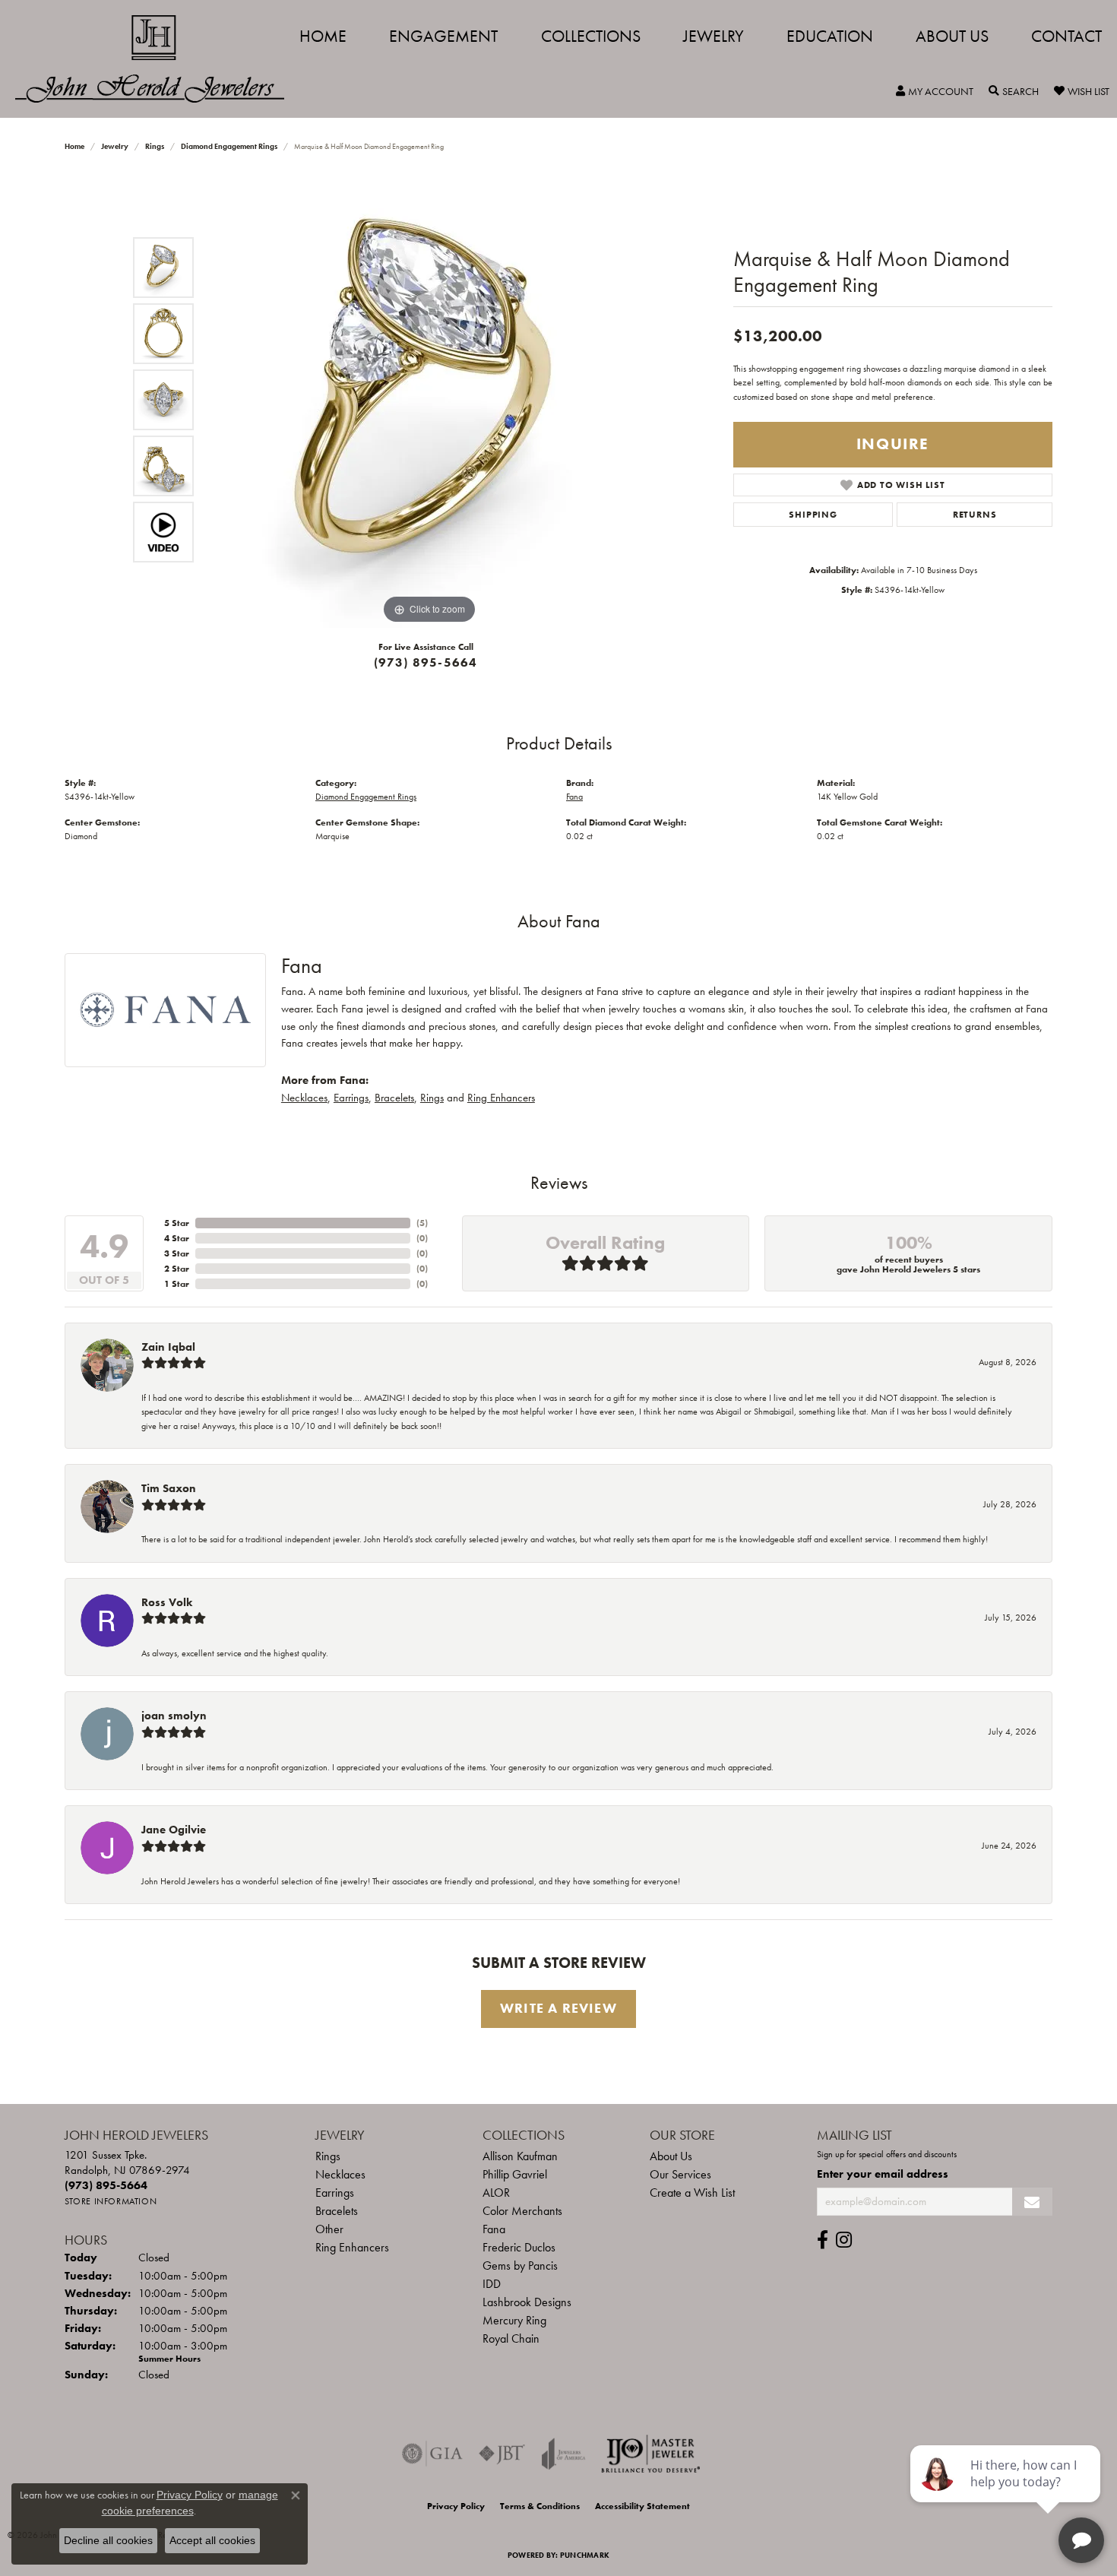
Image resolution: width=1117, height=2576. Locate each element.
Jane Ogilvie (174, 1830)
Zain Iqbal (168, 1347)
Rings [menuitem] (328, 2156)
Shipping (813, 515)
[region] (429, 400)
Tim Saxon (169, 1488)
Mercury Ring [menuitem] (514, 2320)
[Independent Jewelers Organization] (650, 2454)
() (422, 1223)
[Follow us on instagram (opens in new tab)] (844, 2240)
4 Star (177, 1238)
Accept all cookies (212, 2540)
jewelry (115, 146)
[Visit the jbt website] (502, 2454)
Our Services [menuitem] (680, 2174)
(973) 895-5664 (426, 662)
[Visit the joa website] (564, 2454)
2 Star (177, 1269)
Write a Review (558, 2008)
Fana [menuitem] (494, 2229)
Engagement (443, 36)
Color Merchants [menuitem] (522, 2211)
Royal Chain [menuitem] (511, 2338)
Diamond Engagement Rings (229, 146)
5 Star (177, 1223)
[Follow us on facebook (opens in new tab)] (823, 2240)
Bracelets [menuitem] (337, 2211)
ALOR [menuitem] (496, 2193)
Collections (591, 36)
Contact (1066, 36)
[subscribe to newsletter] (1032, 2202)
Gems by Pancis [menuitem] (520, 2265)
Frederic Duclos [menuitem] (519, 2247)
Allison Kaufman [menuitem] (520, 2156)
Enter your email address (883, 2174)
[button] (935, 91)
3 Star (177, 1253)
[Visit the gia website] (432, 2454)
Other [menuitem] (329, 2229)
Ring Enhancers (501, 1098)
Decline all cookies (108, 2540)
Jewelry (714, 36)
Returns (975, 515)
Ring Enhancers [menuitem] (352, 2247)
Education (830, 36)
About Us (952, 36)
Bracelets (394, 1098)
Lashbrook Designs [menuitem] (527, 2302)
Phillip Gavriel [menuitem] (515, 2174)
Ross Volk (167, 1602)
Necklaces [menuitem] (340, 2174)
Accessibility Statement (642, 2506)
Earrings (351, 1098)
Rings (155, 146)
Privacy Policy (456, 2506)
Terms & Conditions (540, 2506)
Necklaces (304, 1098)
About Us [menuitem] (671, 2156)
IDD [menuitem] (492, 2284)
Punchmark (585, 2555)
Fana (574, 797)
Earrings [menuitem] (335, 2193)
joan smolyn (174, 1716)
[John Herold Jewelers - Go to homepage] (157, 59)
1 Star (177, 1284)
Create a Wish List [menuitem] (692, 2193)
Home (323, 36)
